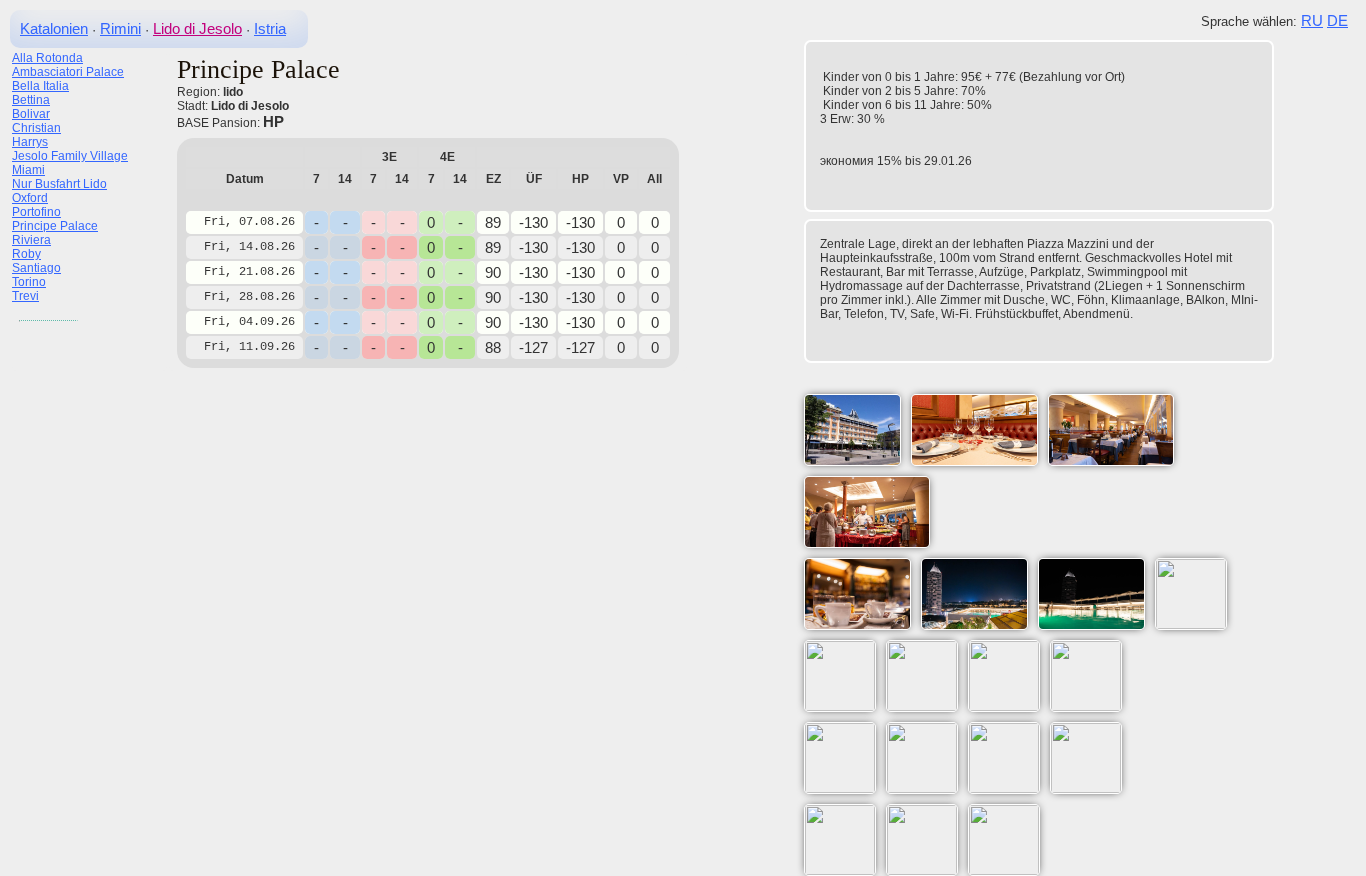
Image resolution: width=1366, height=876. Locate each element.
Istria (270, 28)
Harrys (30, 142)
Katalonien (54, 28)
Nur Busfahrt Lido (59, 184)
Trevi (25, 296)
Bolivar (31, 114)
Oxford (30, 198)
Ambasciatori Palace (68, 72)
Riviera (31, 240)
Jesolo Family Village (70, 156)
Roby (26, 254)
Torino (29, 282)
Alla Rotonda (47, 58)
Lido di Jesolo (197, 28)
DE (1337, 20)
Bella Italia (40, 86)
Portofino (36, 212)
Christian (36, 128)
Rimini (120, 28)
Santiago (36, 268)
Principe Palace (55, 226)
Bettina (31, 100)
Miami (28, 170)
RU (1312, 20)
